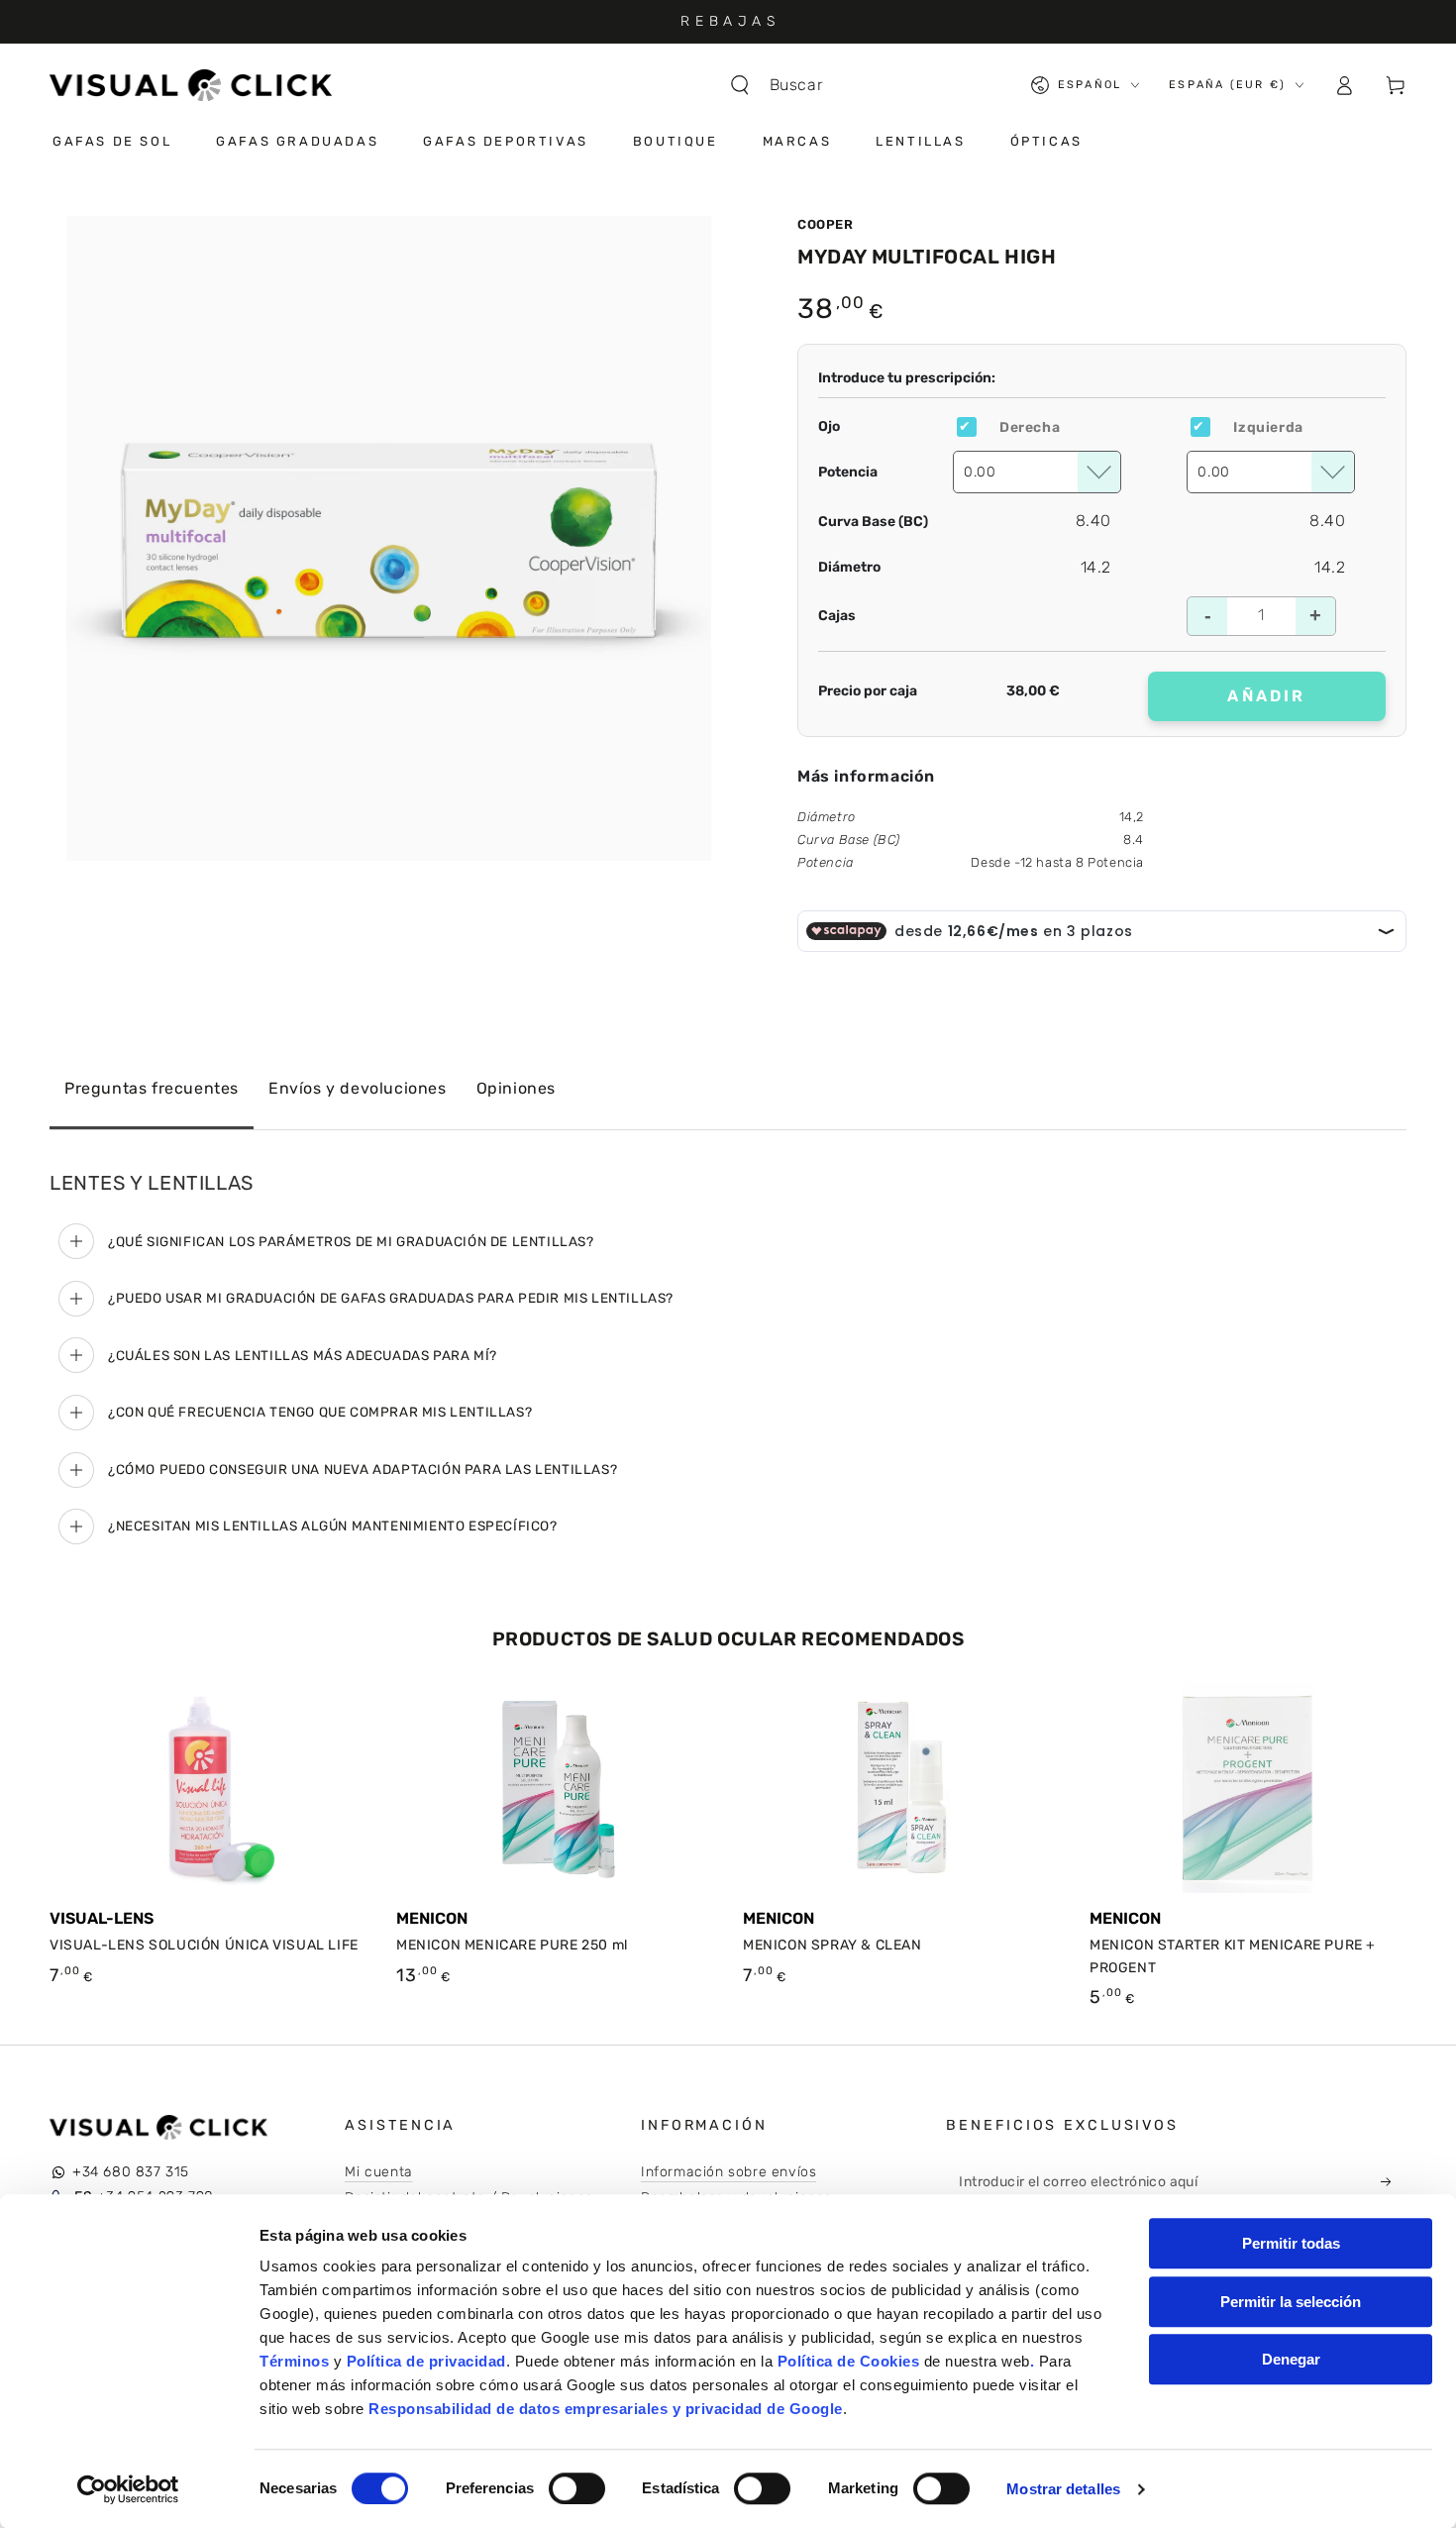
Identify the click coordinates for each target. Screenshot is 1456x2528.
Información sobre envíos (728, 2172)
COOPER (826, 224)
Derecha (1030, 427)
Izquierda (1268, 427)
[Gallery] (389, 538)
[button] (786, 85)
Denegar (1291, 2359)
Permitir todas (1291, 2243)
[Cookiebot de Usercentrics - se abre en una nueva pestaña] (128, 2489)
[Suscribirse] (1392, 2181)
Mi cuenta (378, 2172)
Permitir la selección (1291, 2302)
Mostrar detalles (1063, 2489)
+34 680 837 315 (131, 2172)
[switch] (577, 2488)
